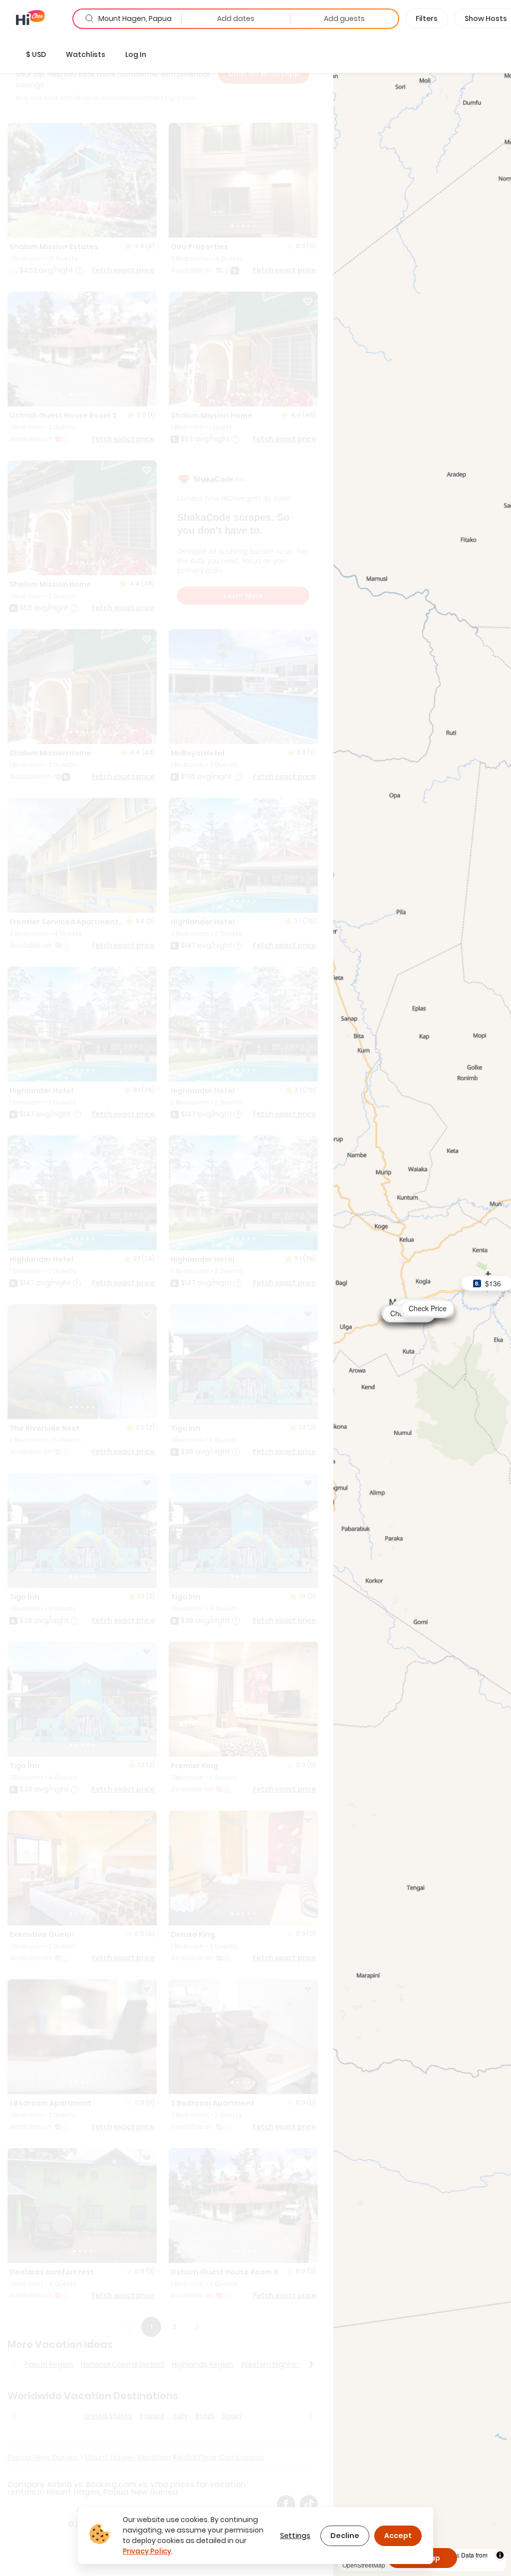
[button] (36, 54)
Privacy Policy (147, 2551)
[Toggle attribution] (500, 2555)
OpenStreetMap (364, 2565)
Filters (427, 18)
